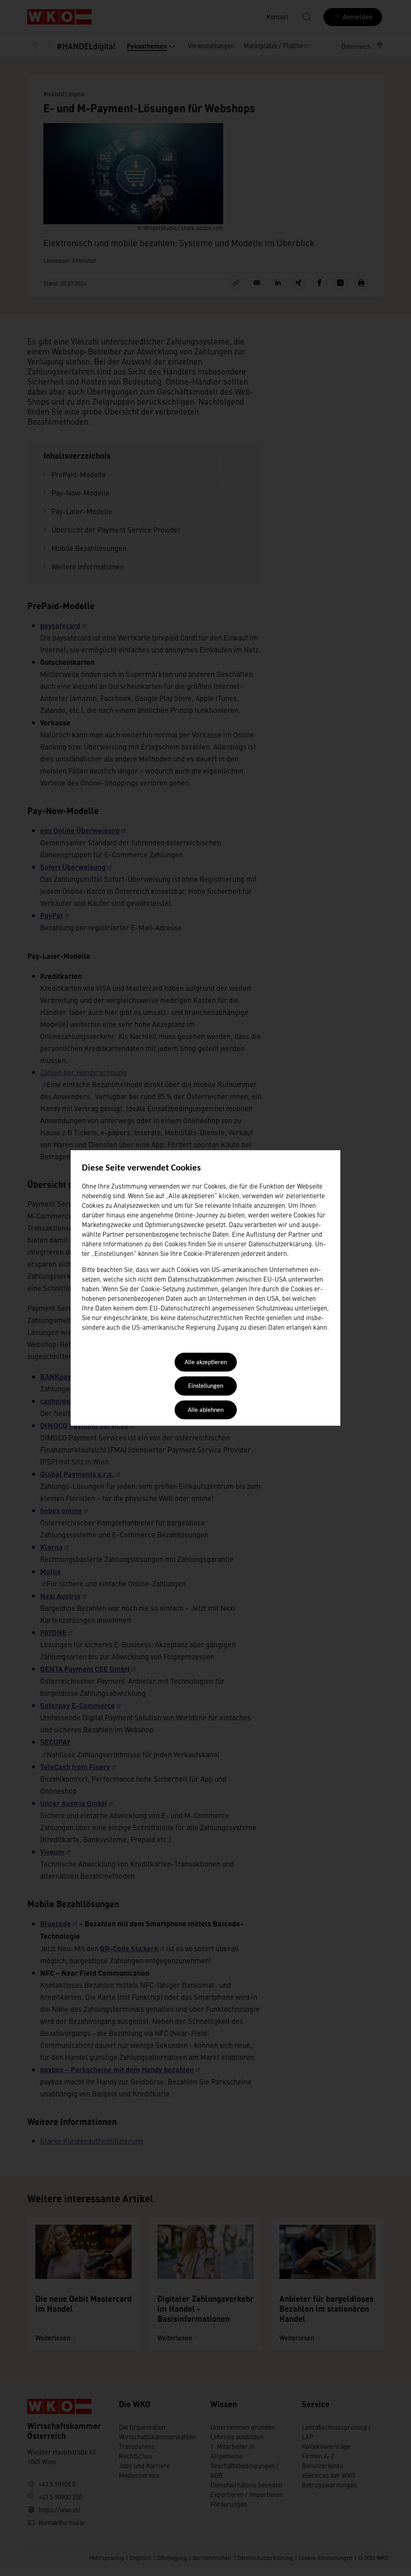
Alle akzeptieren (206, 1363)
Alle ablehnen (206, 1410)
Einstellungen (206, 1387)
